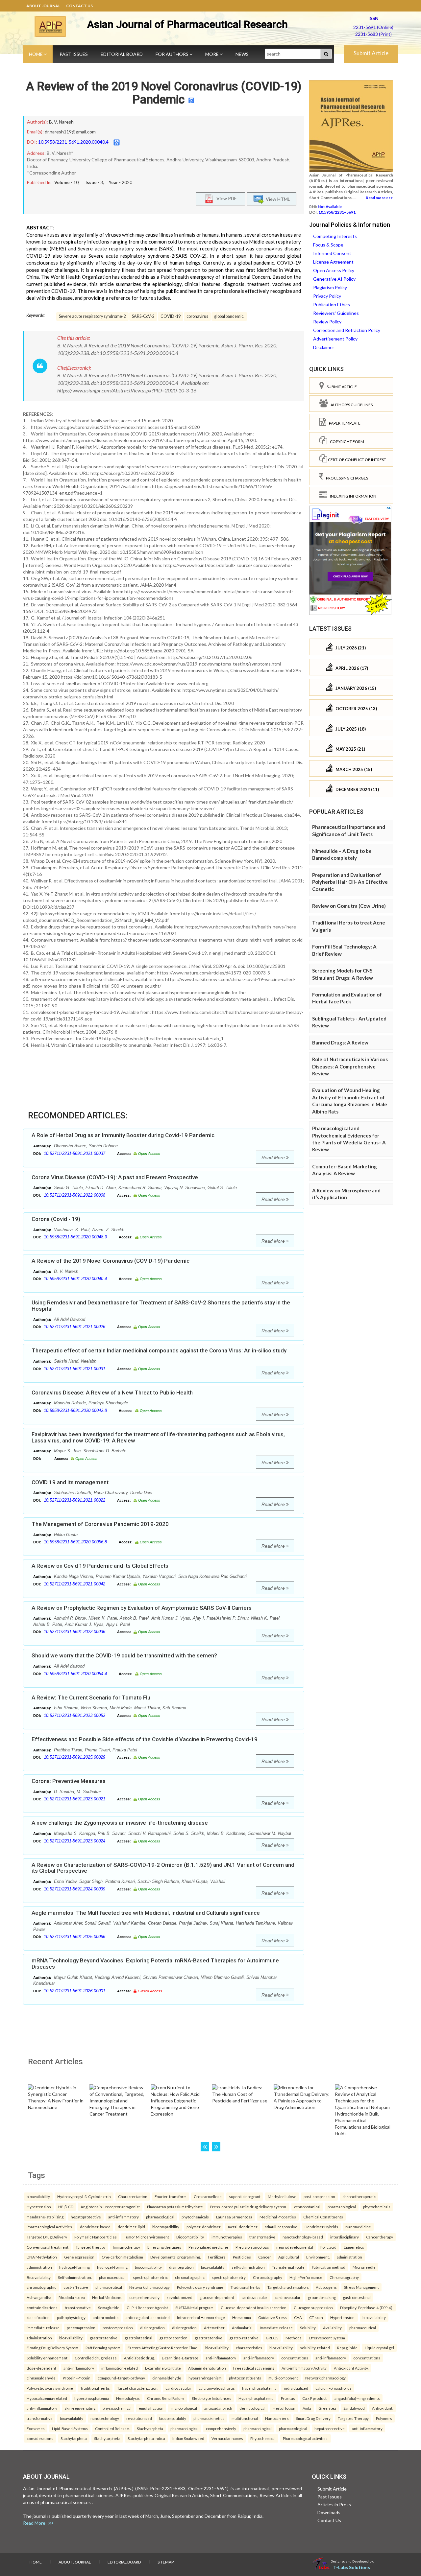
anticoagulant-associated (148, 2317)
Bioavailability (39, 2277)
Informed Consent (332, 253)
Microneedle (364, 2267)
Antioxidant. (383, 2408)
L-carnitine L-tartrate (163, 2368)
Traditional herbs (245, 2287)
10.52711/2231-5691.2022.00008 (74, 1195)
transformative (262, 2237)
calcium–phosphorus (217, 2388)
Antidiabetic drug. (139, 2358)
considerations (40, 2438)
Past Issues (74, 54)
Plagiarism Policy (330, 287)
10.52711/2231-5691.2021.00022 (74, 1500)
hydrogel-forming (74, 2267)
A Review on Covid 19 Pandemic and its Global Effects (100, 1566)
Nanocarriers (277, 2418)
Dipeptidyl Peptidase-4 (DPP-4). (367, 2307)
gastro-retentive (244, 2338)
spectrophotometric (150, 2277)
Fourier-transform (171, 2196)
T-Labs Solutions (352, 2567)
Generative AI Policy (334, 279)
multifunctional (245, 2418)
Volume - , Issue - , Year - (93, 182)
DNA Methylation (42, 2257)
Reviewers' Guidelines (336, 313)
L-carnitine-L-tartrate (180, 2358)
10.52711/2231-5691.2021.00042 (74, 1584)
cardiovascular (254, 2297)
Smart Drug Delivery (313, 2418)
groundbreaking (322, 2297)
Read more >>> (379, 198)
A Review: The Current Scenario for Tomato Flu (91, 1698)
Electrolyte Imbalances (211, 2398)
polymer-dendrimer (204, 2227)
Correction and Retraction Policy (347, 330)
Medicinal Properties (278, 2217)
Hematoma (242, 2317)
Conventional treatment (48, 2247)
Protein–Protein (77, 2378)
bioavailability (38, 2196)
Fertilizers (217, 2257)
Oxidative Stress (272, 2317)
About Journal (43, 6)
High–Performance (306, 2277)
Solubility (308, 2328)
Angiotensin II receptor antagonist (110, 2207)
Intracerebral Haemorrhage (201, 2317)
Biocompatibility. (190, 2237)
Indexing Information (352, 496)
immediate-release (43, 2328)
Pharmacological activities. (306, 2438)
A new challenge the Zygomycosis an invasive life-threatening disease (120, 1823)
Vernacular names (227, 2438)
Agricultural (289, 2257)
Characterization (133, 2196)
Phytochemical (263, 2438)
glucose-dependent (217, 2297)
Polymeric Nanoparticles (96, 2237)
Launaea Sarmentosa (234, 2217)
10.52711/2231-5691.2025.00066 (74, 1937)
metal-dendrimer (243, 2227)
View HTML (277, 199)
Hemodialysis (128, 2398)
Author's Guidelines (350, 405)
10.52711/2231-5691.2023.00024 (74, 1841)
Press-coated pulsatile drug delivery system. (248, 2207)
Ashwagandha (39, 2297)
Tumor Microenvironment (147, 2237)
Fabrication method (329, 2267)
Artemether (214, 2328)
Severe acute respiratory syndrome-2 (92, 316)
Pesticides (242, 2257)
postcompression (118, 2328)
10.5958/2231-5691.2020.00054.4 (75, 1674)
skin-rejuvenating (80, 2408)
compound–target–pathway (121, 2378)
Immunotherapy (126, 2247)
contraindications (42, 2307)
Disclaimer (324, 347)
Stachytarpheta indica (146, 2438)
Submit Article (371, 53)
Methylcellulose (282, 2196)
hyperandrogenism (205, 2378)
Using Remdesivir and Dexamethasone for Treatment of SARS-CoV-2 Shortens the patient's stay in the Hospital (161, 1306)
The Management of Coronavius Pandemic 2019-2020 (100, 1524)
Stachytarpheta (150, 2428)
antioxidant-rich (218, 2408)
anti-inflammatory (124, 2217)
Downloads (329, 2512)
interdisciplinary (345, 2237)
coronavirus (197, 316)
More (212, 54)
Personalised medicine (208, 2247)
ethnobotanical (307, 2207)
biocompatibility (166, 2227)
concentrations (295, 2358)
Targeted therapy (91, 2247)
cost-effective (76, 2287)
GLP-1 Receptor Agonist (147, 2307)
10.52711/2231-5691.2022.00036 (74, 1632)
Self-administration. (75, 2277)
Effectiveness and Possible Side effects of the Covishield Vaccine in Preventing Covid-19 (145, 1739)
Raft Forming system (103, 2348)
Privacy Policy (327, 296)
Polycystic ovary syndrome (200, 2287)
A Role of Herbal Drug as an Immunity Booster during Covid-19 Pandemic (123, 1135)
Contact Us (79, 6)
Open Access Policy (334, 270)
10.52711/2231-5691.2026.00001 (74, 1991)
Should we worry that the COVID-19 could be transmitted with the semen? (124, 1655)
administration (349, 2257)
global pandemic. (229, 316)
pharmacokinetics (209, 2418)
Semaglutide (109, 2307)
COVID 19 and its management (70, 1482)
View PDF (225, 198)
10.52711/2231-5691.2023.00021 (74, 1799)
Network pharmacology (149, 2287)
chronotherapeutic (359, 2196)
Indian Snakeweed (188, 2438)
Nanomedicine (358, 2227)
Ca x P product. (315, 2398)
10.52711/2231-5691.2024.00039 (74, 1889)
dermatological (252, 2408)
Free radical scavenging (254, 2368)
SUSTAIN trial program (194, 2307)
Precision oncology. (252, 2247)
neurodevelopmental (295, 2247)
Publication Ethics (332, 304)
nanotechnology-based (303, 2237)
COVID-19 (171, 316)
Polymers (384, 2418)
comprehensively (144, 2297)
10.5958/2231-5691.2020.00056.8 (75, 1542)
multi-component (283, 2378)
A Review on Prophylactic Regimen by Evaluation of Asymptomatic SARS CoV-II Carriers (142, 1608)
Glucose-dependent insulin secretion (254, 2307)
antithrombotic (106, 2317)
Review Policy (327, 322)
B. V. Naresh (61, 122)
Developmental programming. (175, 2257)
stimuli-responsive (281, 2227)
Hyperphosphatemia (256, 2398)
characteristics (249, 2348)
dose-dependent (41, 2368)
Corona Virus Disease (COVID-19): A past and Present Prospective (115, 1177)
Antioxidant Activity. (351, 2368)
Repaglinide (347, 2348)
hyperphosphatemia (259, 2388)
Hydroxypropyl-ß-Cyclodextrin (84, 2196)
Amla (307, 2408)
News (242, 54)
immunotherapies (227, 2237)
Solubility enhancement (47, 2358)
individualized (296, 2388)
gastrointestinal (357, 2297)
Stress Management (361, 2287)
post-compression (319, 2196)
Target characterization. (288, 2287)
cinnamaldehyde (41, 2378)
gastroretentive (104, 2338)
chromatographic (190, 2277)
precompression (81, 2328)
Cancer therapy (380, 2237)
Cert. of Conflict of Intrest (357, 460)
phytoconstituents (245, 2378)
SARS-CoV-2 (143, 316)
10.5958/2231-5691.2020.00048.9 (75, 1237)
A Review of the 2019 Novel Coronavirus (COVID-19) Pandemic (164, 93)
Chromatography (268, 2277)
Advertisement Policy (335, 339)
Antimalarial (242, 2328)
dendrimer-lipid (131, 2227)
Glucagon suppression (313, 2307)
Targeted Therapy (353, 2418)
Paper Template (343, 423)
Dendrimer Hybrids (321, 2227)
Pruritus (288, 2398)
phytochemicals (377, 2207)
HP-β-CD (66, 2207)
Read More (274, 1158)
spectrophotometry (229, 2277)
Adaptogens (326, 2287)
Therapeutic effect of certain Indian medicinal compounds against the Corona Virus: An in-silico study (159, 1350)
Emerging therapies (164, 2247)
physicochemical (117, 2408)
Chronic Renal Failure (166, 2398)
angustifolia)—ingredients (357, 2398)
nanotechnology (105, 2418)
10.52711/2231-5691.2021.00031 (74, 1369)
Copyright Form (346, 442)
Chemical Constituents (323, 2217)
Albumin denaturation (207, 2368)
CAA (298, 2317)
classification (38, 2317)
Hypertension (39, 2207)
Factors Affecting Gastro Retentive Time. (163, 2348)
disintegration (181, 2267)
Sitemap (166, 2562)
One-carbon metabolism (122, 2257)
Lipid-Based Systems (70, 2428)
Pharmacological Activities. (50, 2227)
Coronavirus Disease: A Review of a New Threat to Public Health (112, 1393)
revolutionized (180, 2297)
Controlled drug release (96, 2358)
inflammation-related (120, 2368)
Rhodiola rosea (72, 2297)
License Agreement (333, 262)
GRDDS (272, 2338)
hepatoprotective (86, 2217)
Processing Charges (346, 478)
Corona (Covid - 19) (56, 1219)
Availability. (333, 2328)
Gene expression (79, 2257)
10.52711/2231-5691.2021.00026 (74, 1327)
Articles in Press (334, 2505)
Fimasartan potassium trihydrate (175, 2207)
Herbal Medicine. (107, 2297)
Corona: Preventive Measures (69, 1781)
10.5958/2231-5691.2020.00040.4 (73, 142)
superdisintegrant (245, 2196)
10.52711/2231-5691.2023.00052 (74, 1715)
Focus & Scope (328, 245)
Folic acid (328, 2247)
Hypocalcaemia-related (47, 2398)
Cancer (265, 2257)
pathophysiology (71, 2317)
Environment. (318, 2257)
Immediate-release (276, 2328)
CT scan (316, 2317)
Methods (294, 2338)
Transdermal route (288, 2267)
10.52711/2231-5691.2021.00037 (74, 1153)
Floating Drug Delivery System (52, 2348)
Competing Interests (335, 236)
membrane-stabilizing (45, 2217)
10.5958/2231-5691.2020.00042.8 (75, 1410)
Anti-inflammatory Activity (304, 2368)
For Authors (173, 54)
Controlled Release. (112, 2428)
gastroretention (173, 2338)
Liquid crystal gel (379, 2348)
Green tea (327, 2408)
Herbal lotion (284, 2408)
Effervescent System (327, 2338)
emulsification (151, 2408)
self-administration (248, 2267)
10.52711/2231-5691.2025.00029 (74, 1757)
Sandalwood (354, 2408)
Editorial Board (122, 54)
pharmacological (342, 2207)
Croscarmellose (208, 2196)
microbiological (184, 2408)
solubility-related (315, 2348)
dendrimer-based (95, 2227)
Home (36, 54)
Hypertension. (343, 2317)
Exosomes (36, 2428)
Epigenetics (354, 2247)
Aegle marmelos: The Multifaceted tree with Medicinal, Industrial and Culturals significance (146, 1913)
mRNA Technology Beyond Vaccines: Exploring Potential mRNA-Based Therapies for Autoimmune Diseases (155, 1964)
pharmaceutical (112, 2277)
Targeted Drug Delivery (47, 2237)
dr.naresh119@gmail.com (70, 132)
